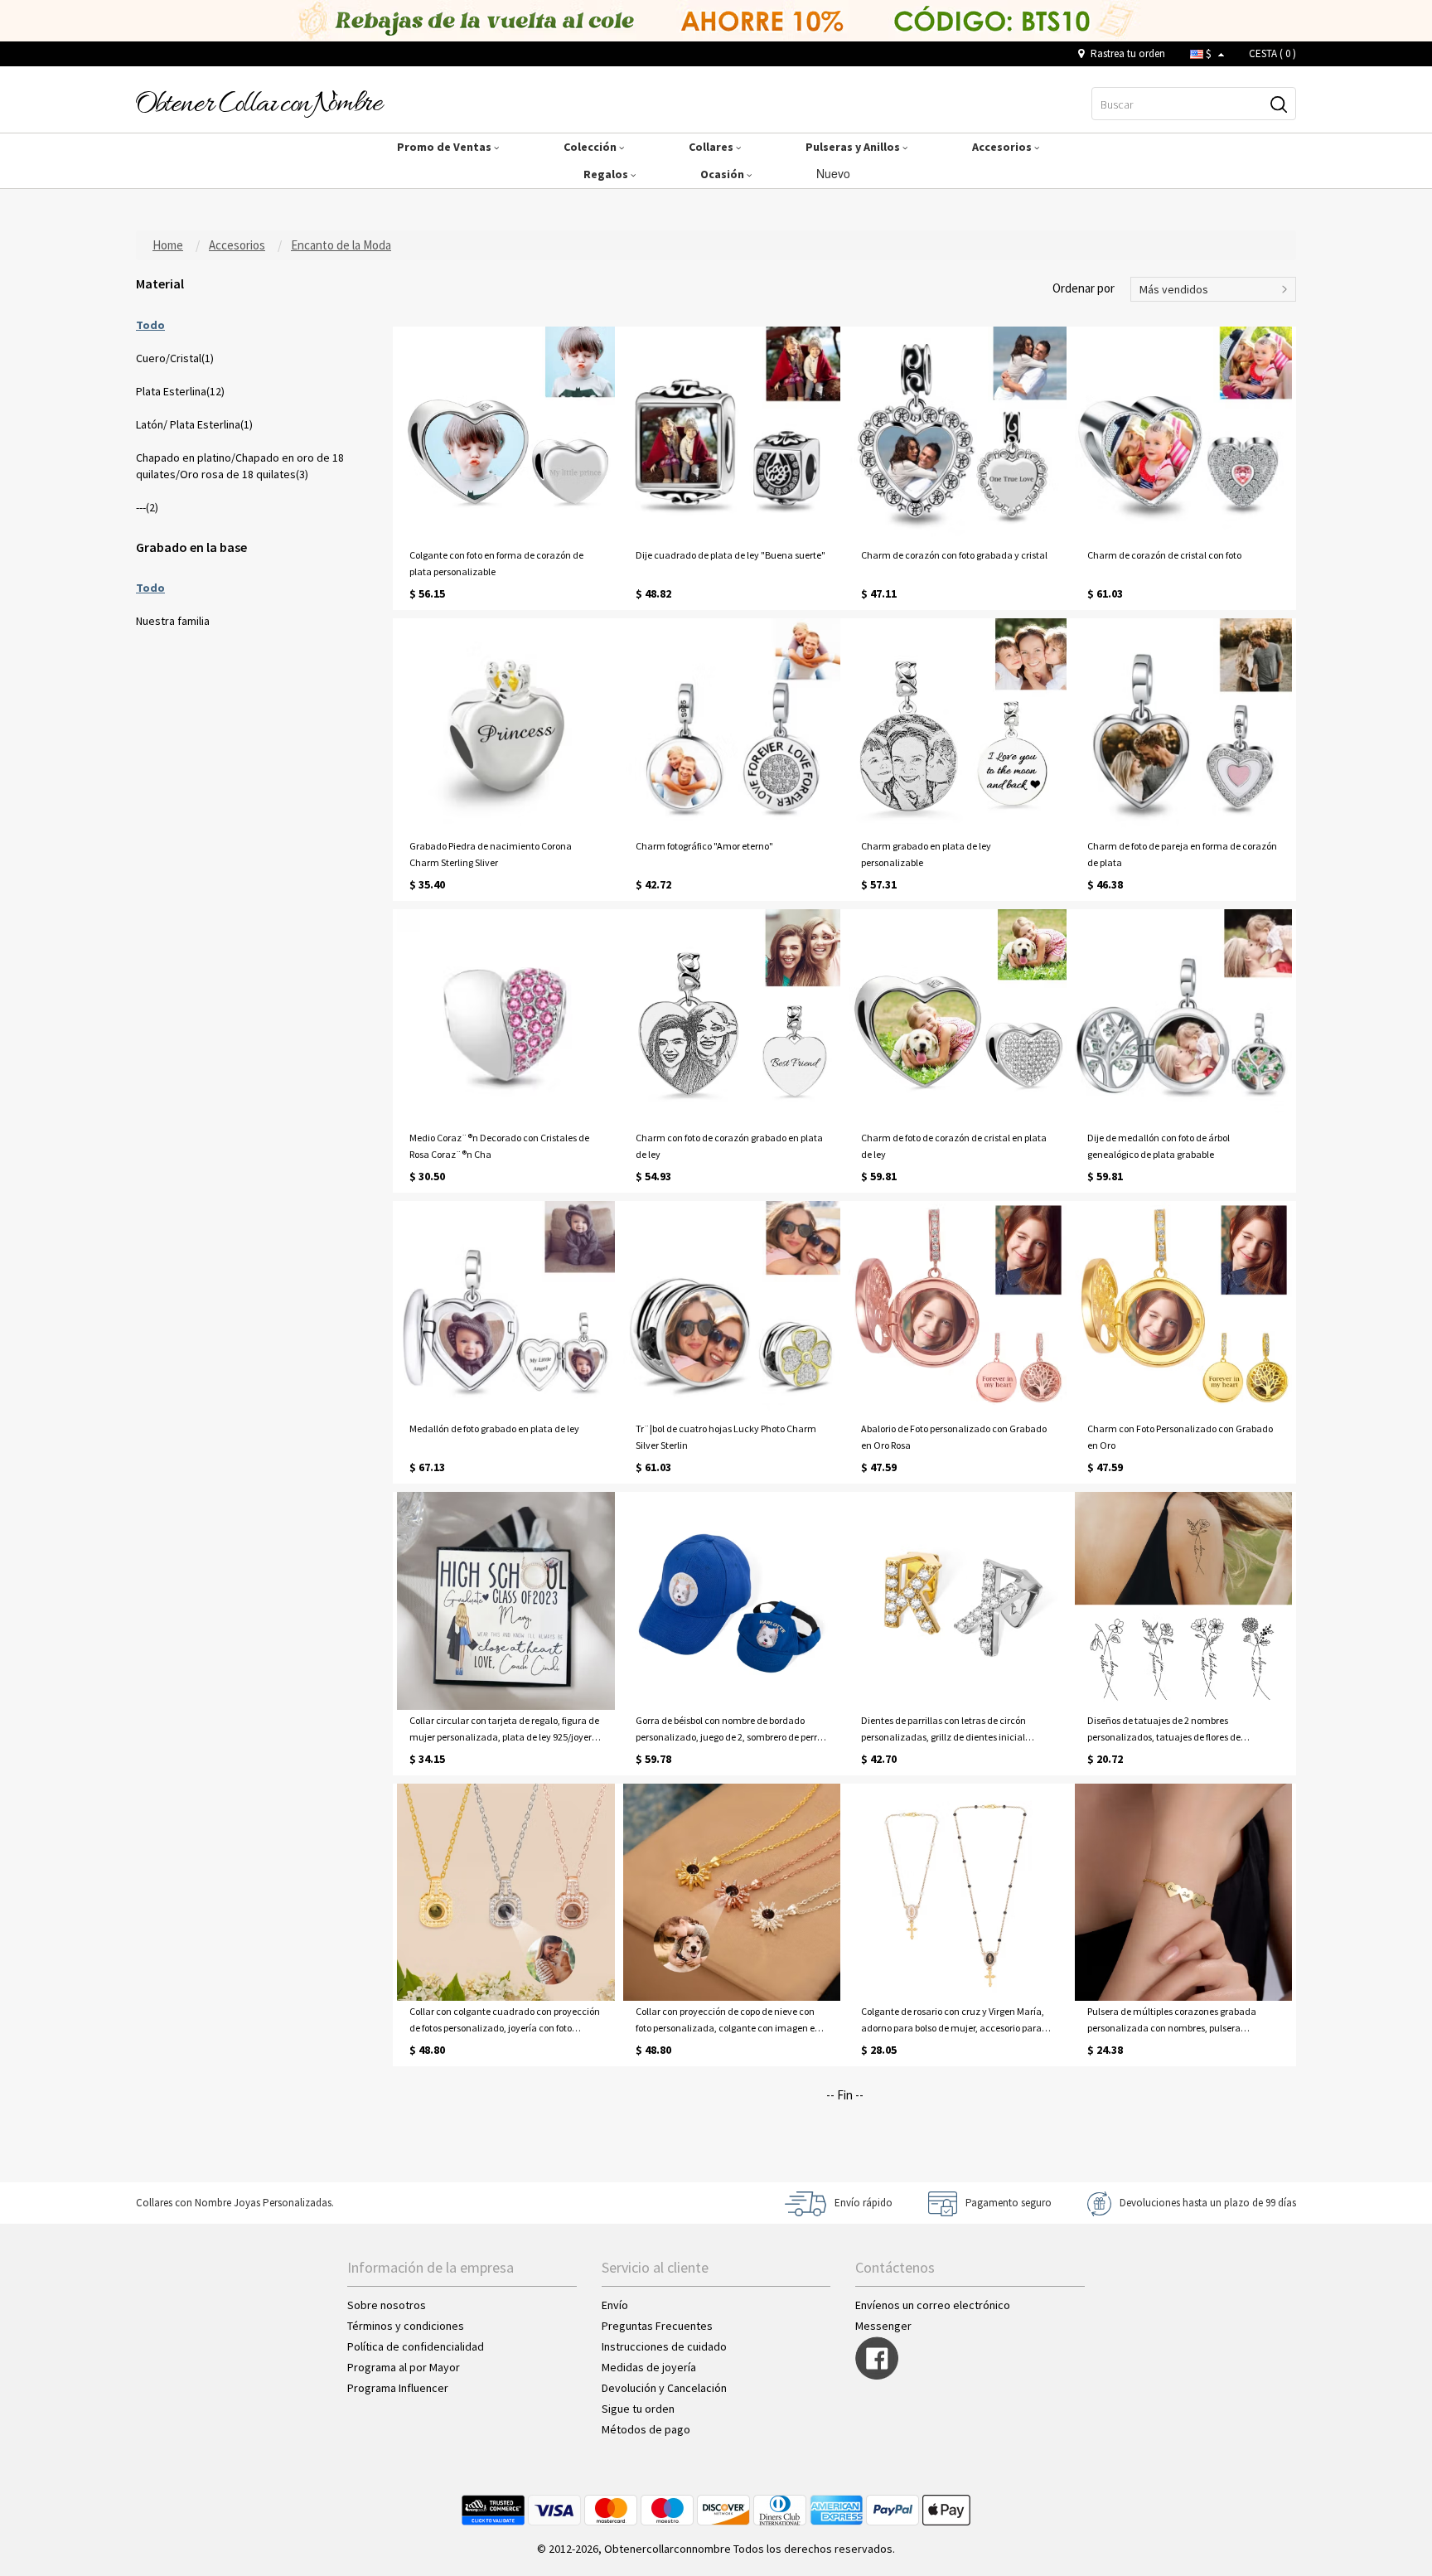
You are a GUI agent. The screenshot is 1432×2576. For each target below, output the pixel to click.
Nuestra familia (173, 621)
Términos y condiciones (406, 2326)
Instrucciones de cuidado (664, 2346)
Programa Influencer (398, 2388)
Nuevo (835, 173)
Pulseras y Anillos (854, 147)
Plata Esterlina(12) (180, 391)
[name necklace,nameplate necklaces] (260, 103)
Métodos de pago (646, 2429)
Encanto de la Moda (341, 245)
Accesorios (1003, 147)
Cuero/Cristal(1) (175, 358)
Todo (150, 325)
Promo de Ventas (445, 147)
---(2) (147, 507)
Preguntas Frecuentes (657, 2326)
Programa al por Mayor (405, 2367)
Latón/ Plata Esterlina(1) (194, 424)
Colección (591, 147)
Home (168, 245)
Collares (712, 147)
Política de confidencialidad (416, 2346)
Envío (615, 2305)
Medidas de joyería (649, 2367)
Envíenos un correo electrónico (933, 2305)
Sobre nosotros (387, 2305)
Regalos (607, 174)
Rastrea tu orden (1127, 53)
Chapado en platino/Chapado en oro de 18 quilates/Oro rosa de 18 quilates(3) (240, 466)
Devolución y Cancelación (664, 2388)
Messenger (883, 2326)
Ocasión (723, 174)
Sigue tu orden (638, 2409)
